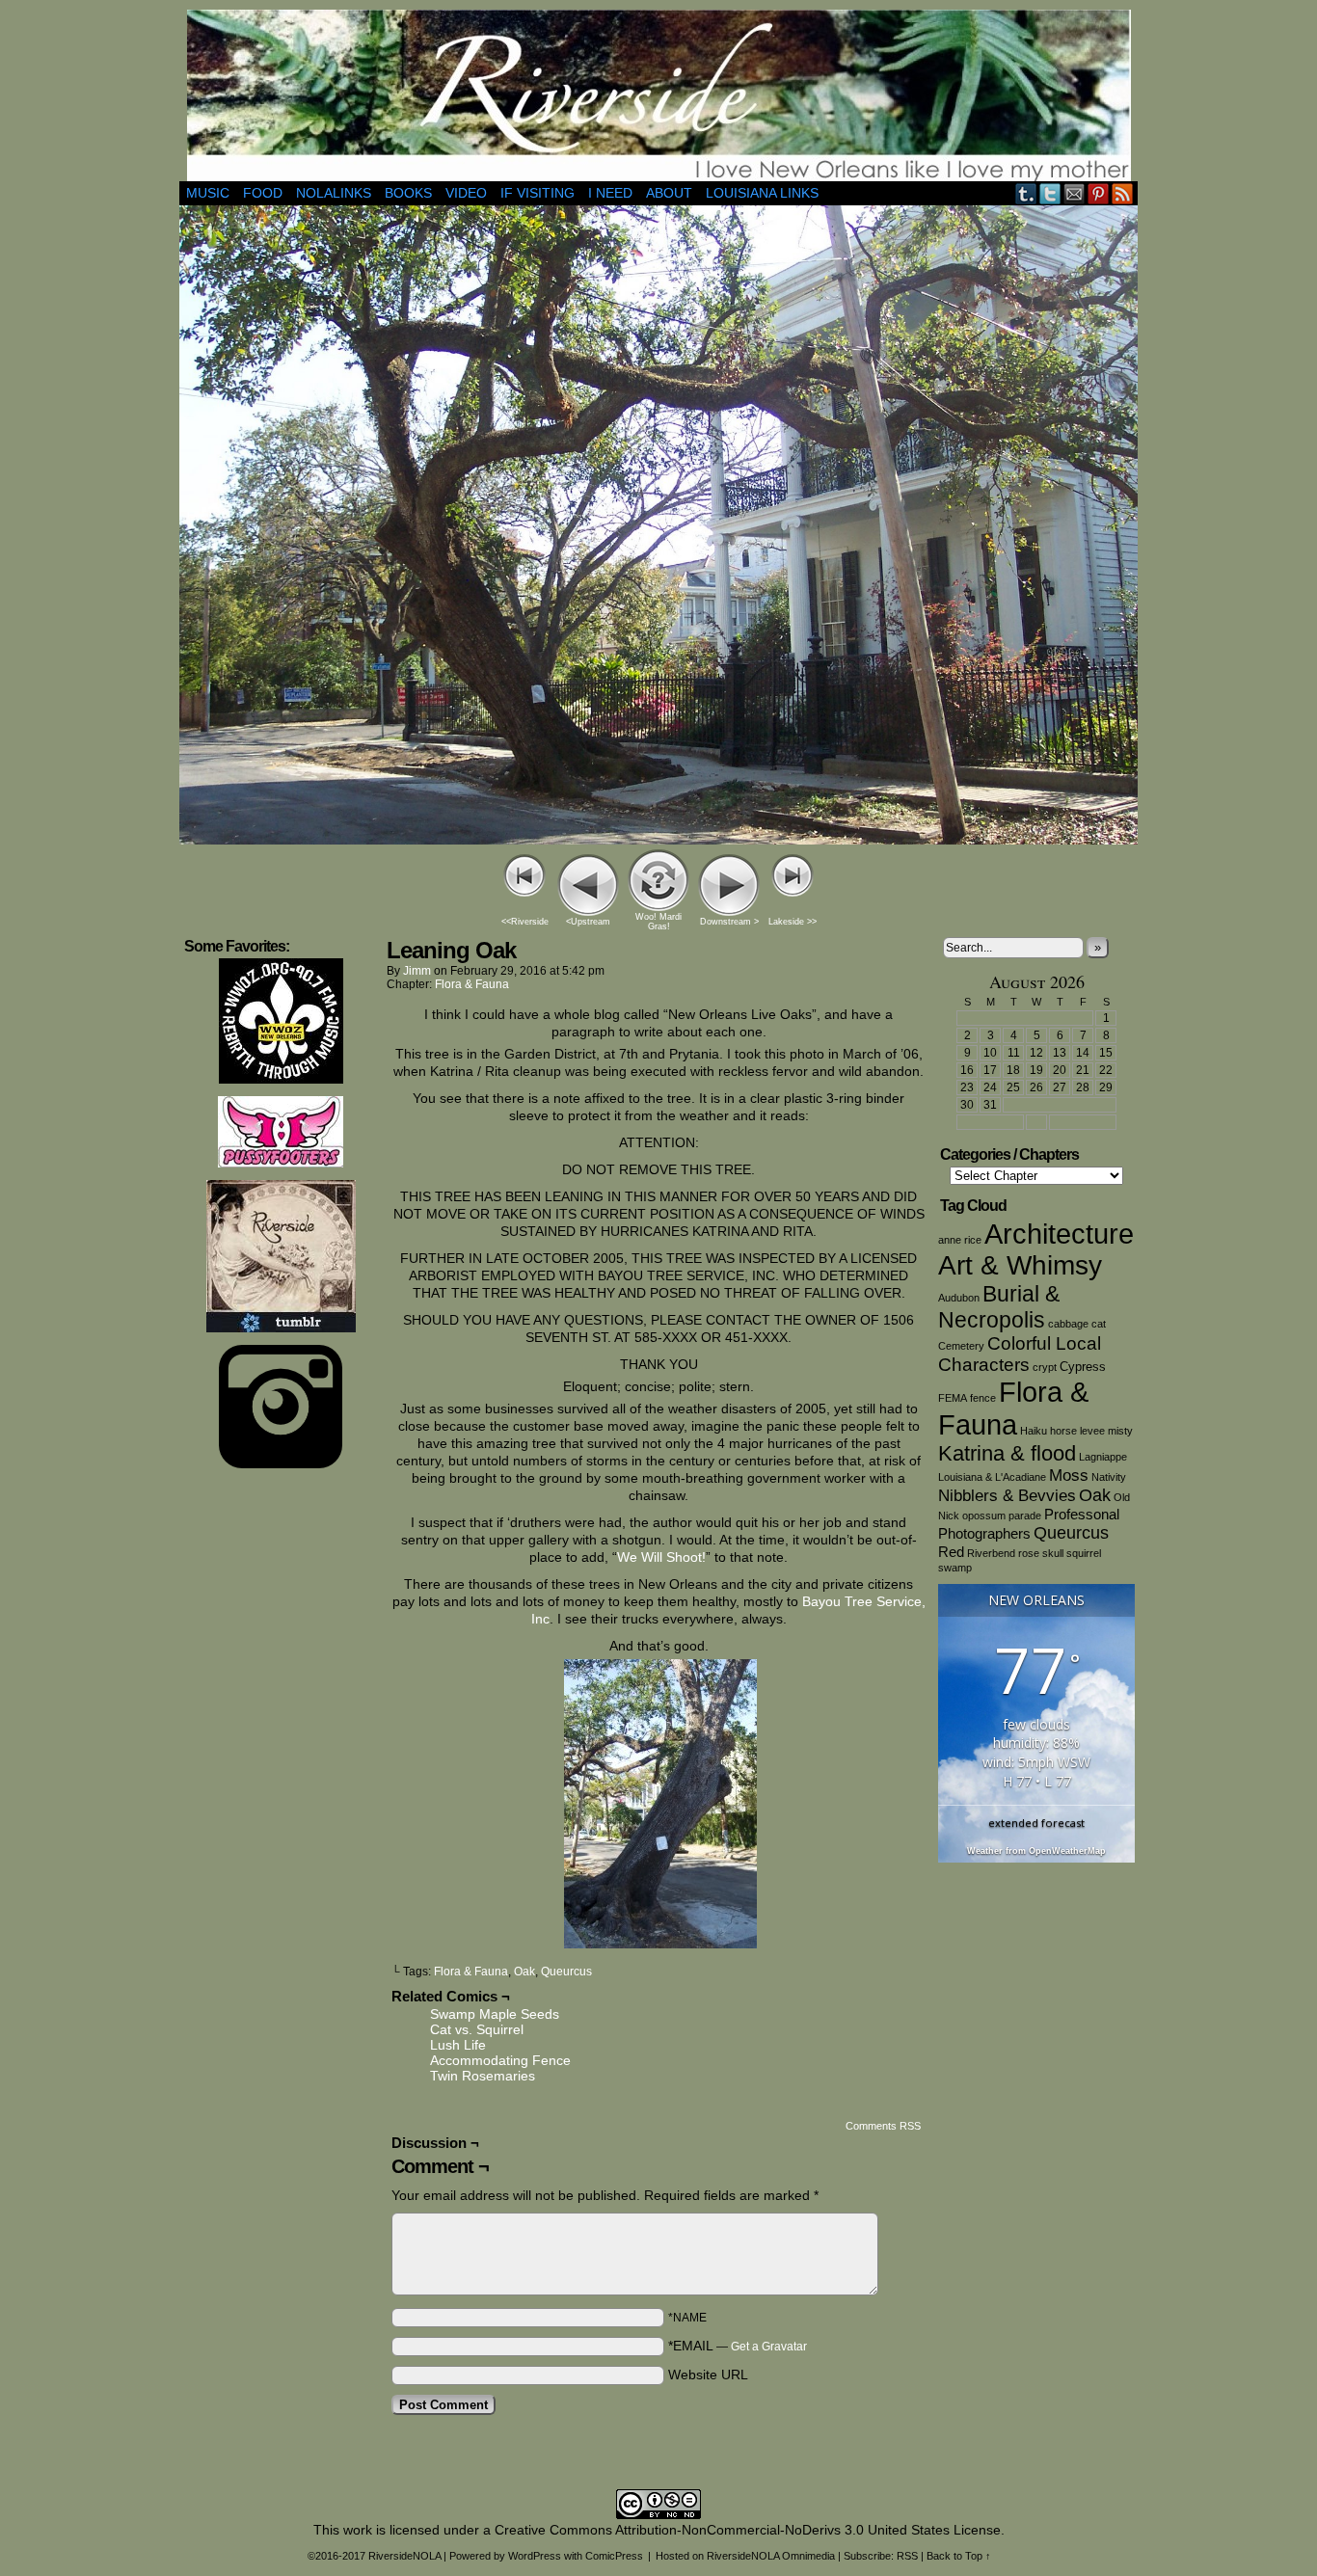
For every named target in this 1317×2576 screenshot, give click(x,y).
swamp (955, 1568)
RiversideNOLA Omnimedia (771, 2556)
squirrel (1084, 1553)
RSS (1123, 193)
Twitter (1050, 193)
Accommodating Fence (500, 2060)
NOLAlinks (334, 193)
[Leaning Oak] (658, 840)
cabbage (1068, 1324)
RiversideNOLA (659, 95)
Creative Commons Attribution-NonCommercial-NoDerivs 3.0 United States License (748, 2530)
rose (1029, 1553)
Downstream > (729, 922)
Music (208, 193)
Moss (1069, 1476)
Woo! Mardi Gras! (658, 922)
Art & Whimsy (1020, 1265)
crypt (1045, 1367)
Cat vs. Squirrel (477, 2029)
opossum (984, 1516)
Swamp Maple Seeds (495, 2014)
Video (466, 193)
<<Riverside (525, 922)
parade (1025, 1516)
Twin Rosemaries (483, 2076)
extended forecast (1036, 1823)
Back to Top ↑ (959, 2556)
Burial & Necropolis (999, 1307)
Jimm (417, 971)
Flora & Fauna (472, 984)
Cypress (1083, 1367)
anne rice (960, 1240)
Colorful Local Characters (1020, 1354)
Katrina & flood (1007, 1453)
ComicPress (614, 2556)
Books (408, 193)
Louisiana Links (762, 193)
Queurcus (566, 1972)
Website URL (708, 2375)
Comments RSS (883, 2126)
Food (263, 193)
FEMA (953, 1398)
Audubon (959, 1298)
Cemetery (961, 1346)
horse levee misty (1091, 1431)
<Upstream (588, 922)
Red (951, 1552)
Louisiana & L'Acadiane (992, 1477)
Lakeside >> (793, 922)
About (669, 193)
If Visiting (538, 193)
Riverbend (991, 1553)
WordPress (535, 2556)
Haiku (1034, 1431)
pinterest (1099, 193)
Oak (524, 1972)
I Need (610, 193)
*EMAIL (738, 2346)
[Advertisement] (281, 1770)
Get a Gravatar (769, 2347)
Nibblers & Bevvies (1007, 1496)
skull (1053, 1553)
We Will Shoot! (661, 1557)
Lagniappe (1103, 1457)
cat (1099, 1324)
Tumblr (1026, 193)
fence (983, 1398)
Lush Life (458, 2045)
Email (1075, 193)
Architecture (1059, 1234)
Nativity (1109, 1477)
